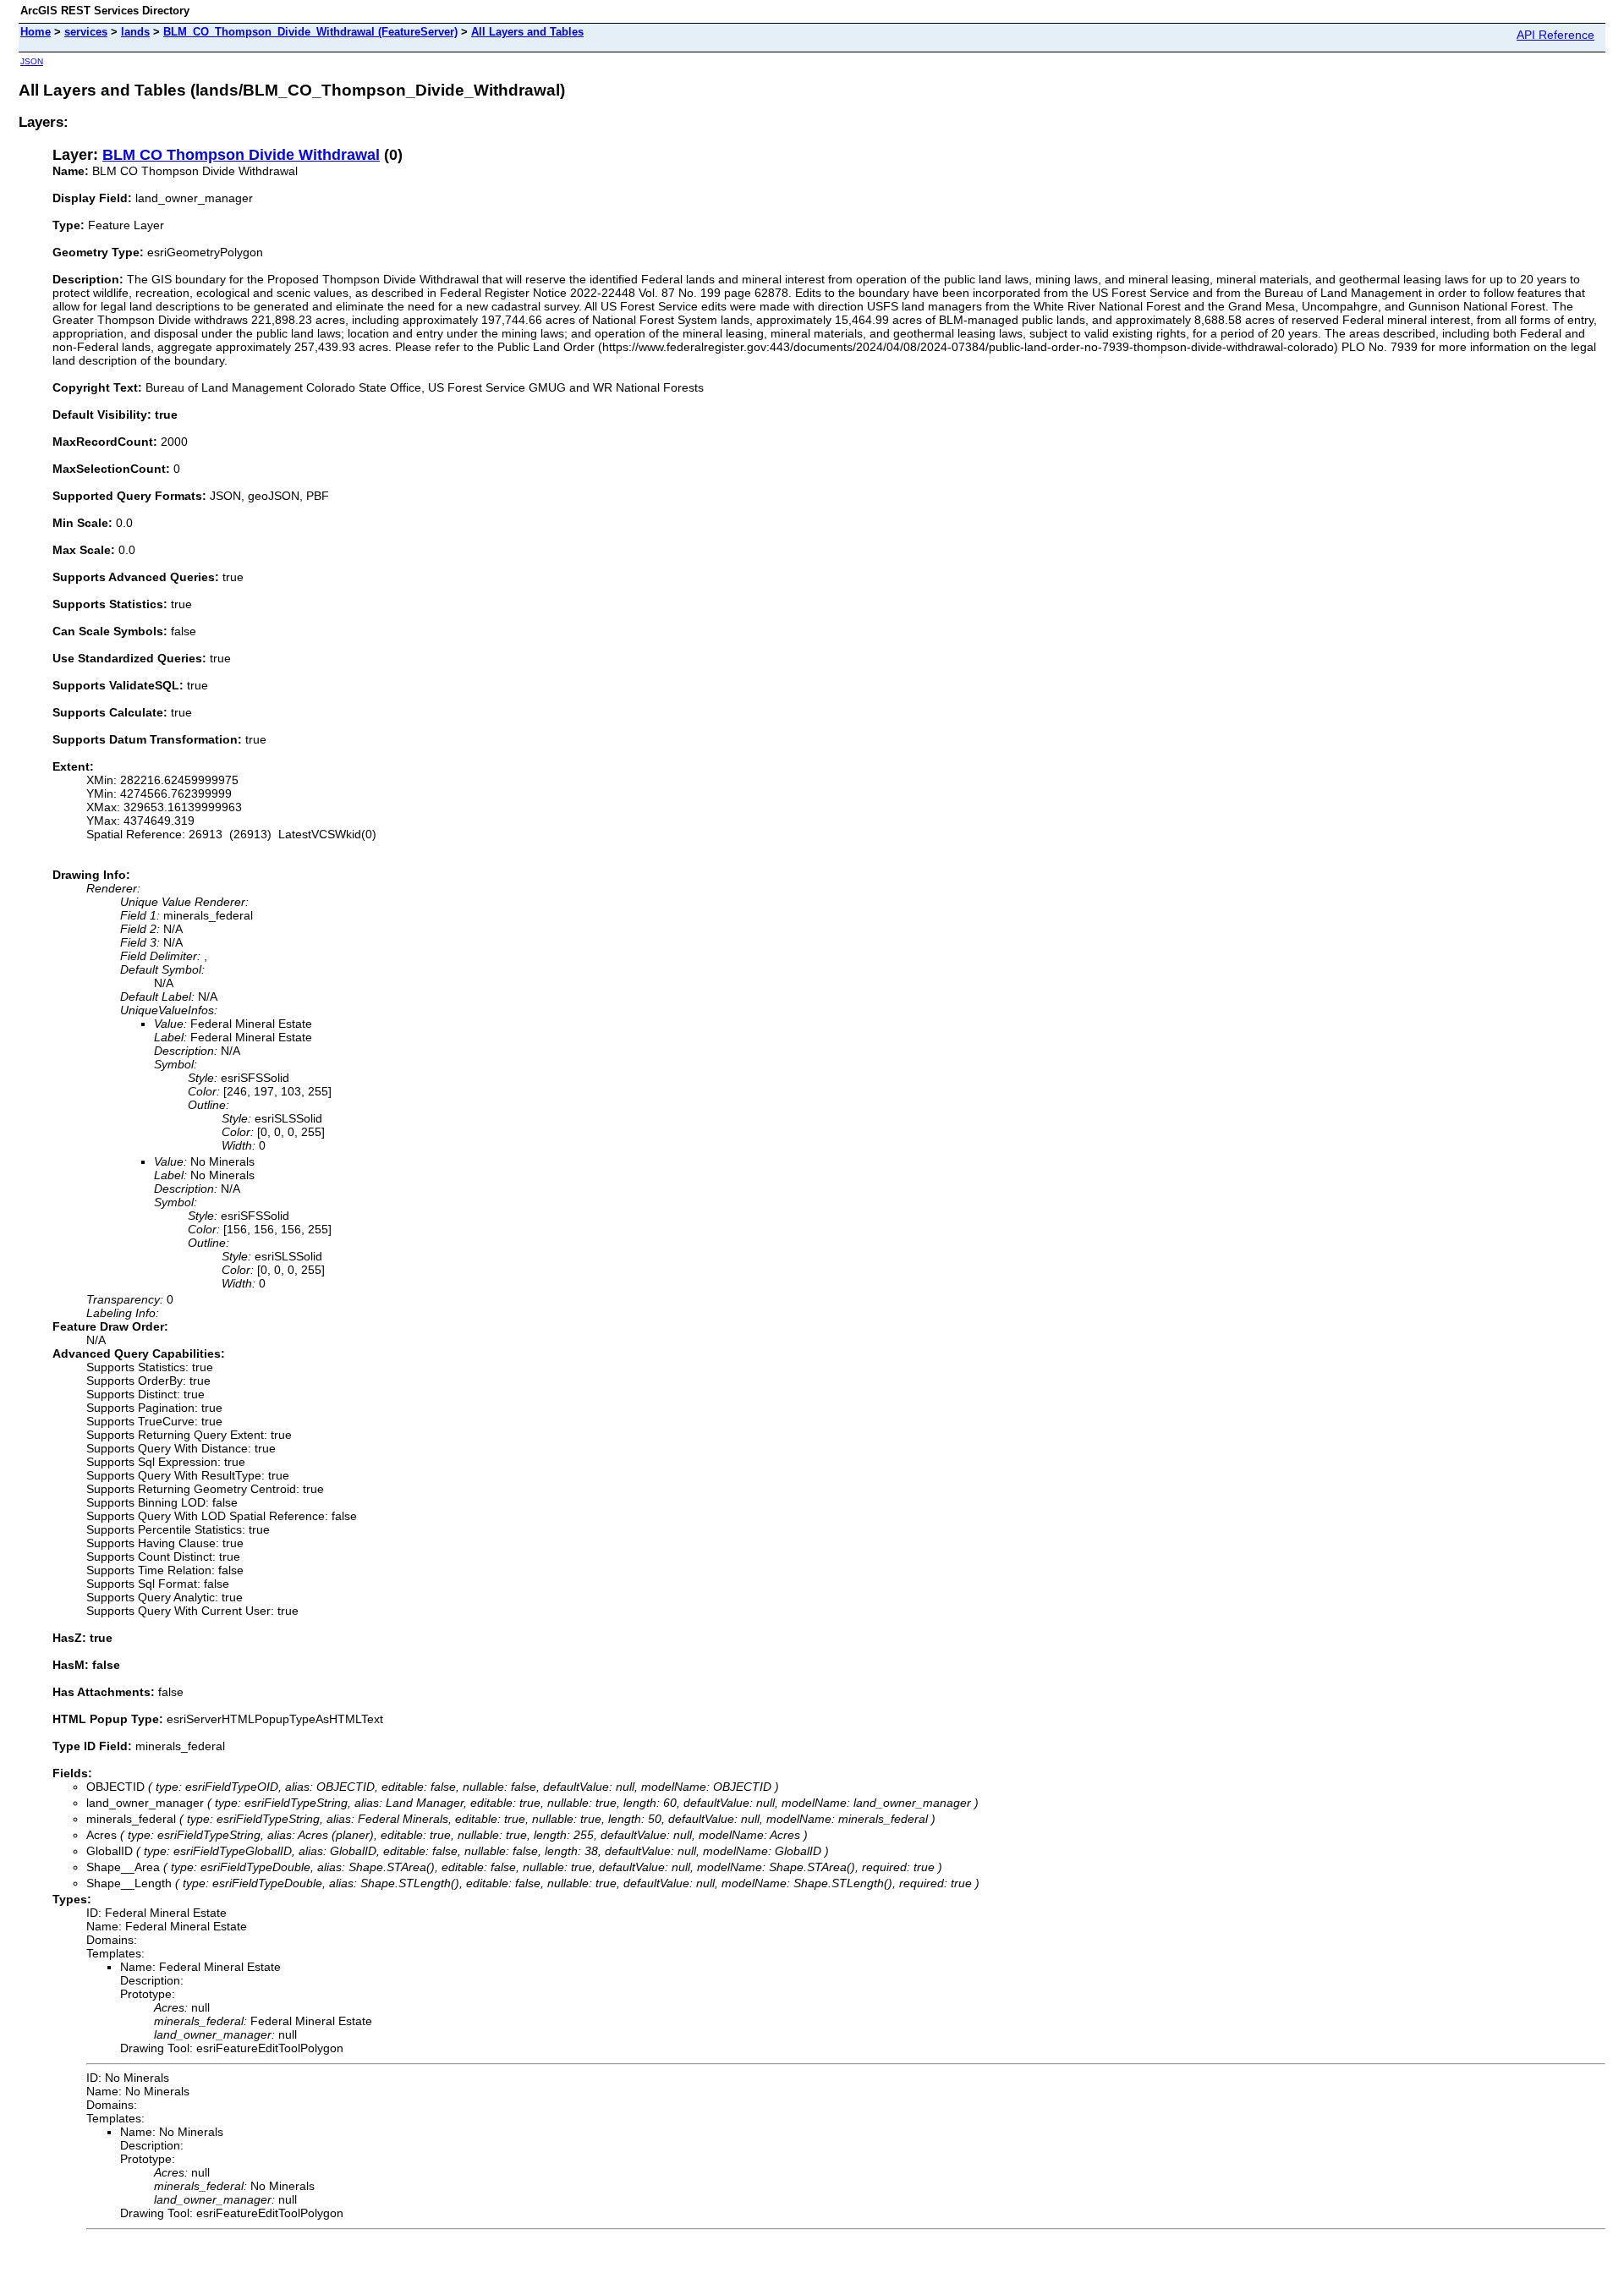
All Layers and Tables (527, 32)
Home (36, 32)
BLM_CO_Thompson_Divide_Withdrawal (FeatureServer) (310, 32)
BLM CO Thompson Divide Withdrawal (241, 155)
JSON (32, 61)
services (86, 32)
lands (135, 32)
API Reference (1555, 35)
